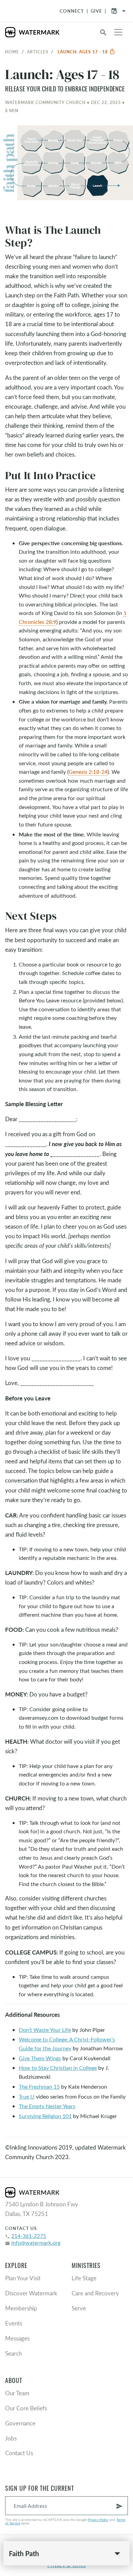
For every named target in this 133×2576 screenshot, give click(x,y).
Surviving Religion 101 (45, 2116)
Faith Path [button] (24, 2553)
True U (27, 2096)
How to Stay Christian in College (58, 2068)
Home (12, 52)
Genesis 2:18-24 (88, 772)
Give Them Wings (40, 2058)
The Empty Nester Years (47, 2106)
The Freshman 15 (39, 2086)
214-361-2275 (29, 2236)
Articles (38, 52)
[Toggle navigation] (118, 32)
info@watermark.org (36, 2242)
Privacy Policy (98, 2520)
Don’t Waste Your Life (45, 2030)
